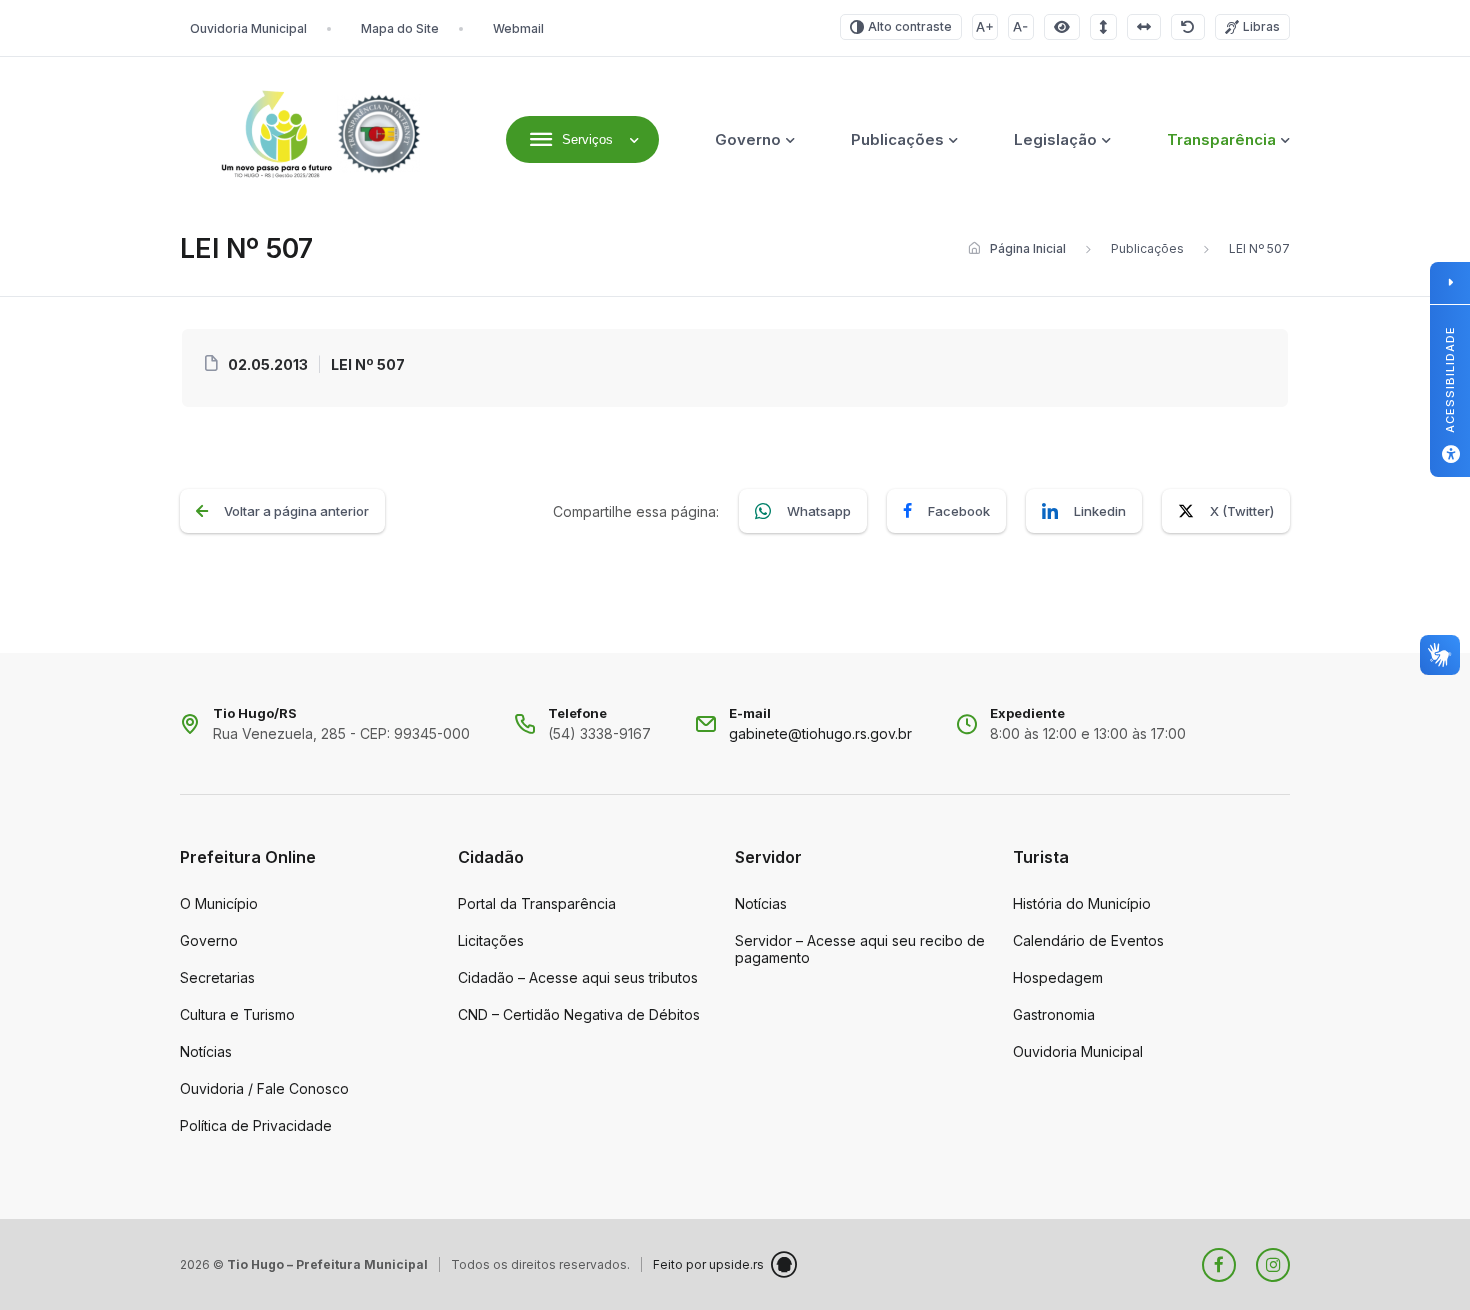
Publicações (897, 139)
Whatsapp (819, 511)
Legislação (1055, 139)
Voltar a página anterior (296, 511)
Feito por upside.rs (708, 1264)
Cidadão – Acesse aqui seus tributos (578, 977)
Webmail (518, 28)
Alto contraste (910, 26)
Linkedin (1100, 511)
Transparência (1221, 139)
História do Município (1082, 903)
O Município (219, 903)
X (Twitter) (1242, 511)
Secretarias (217, 977)
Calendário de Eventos (1088, 940)
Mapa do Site (400, 28)
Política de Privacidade (256, 1125)
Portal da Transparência (537, 903)
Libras (1261, 26)
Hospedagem (1058, 977)
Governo (748, 139)
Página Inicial (1028, 248)
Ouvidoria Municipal (248, 28)
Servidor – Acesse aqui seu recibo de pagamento (860, 949)
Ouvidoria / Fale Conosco (264, 1088)
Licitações (491, 940)
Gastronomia (1054, 1014)
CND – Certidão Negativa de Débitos (579, 1014)
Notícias (206, 1051)
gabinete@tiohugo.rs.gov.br (820, 733)
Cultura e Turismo (237, 1014)
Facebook (959, 511)
